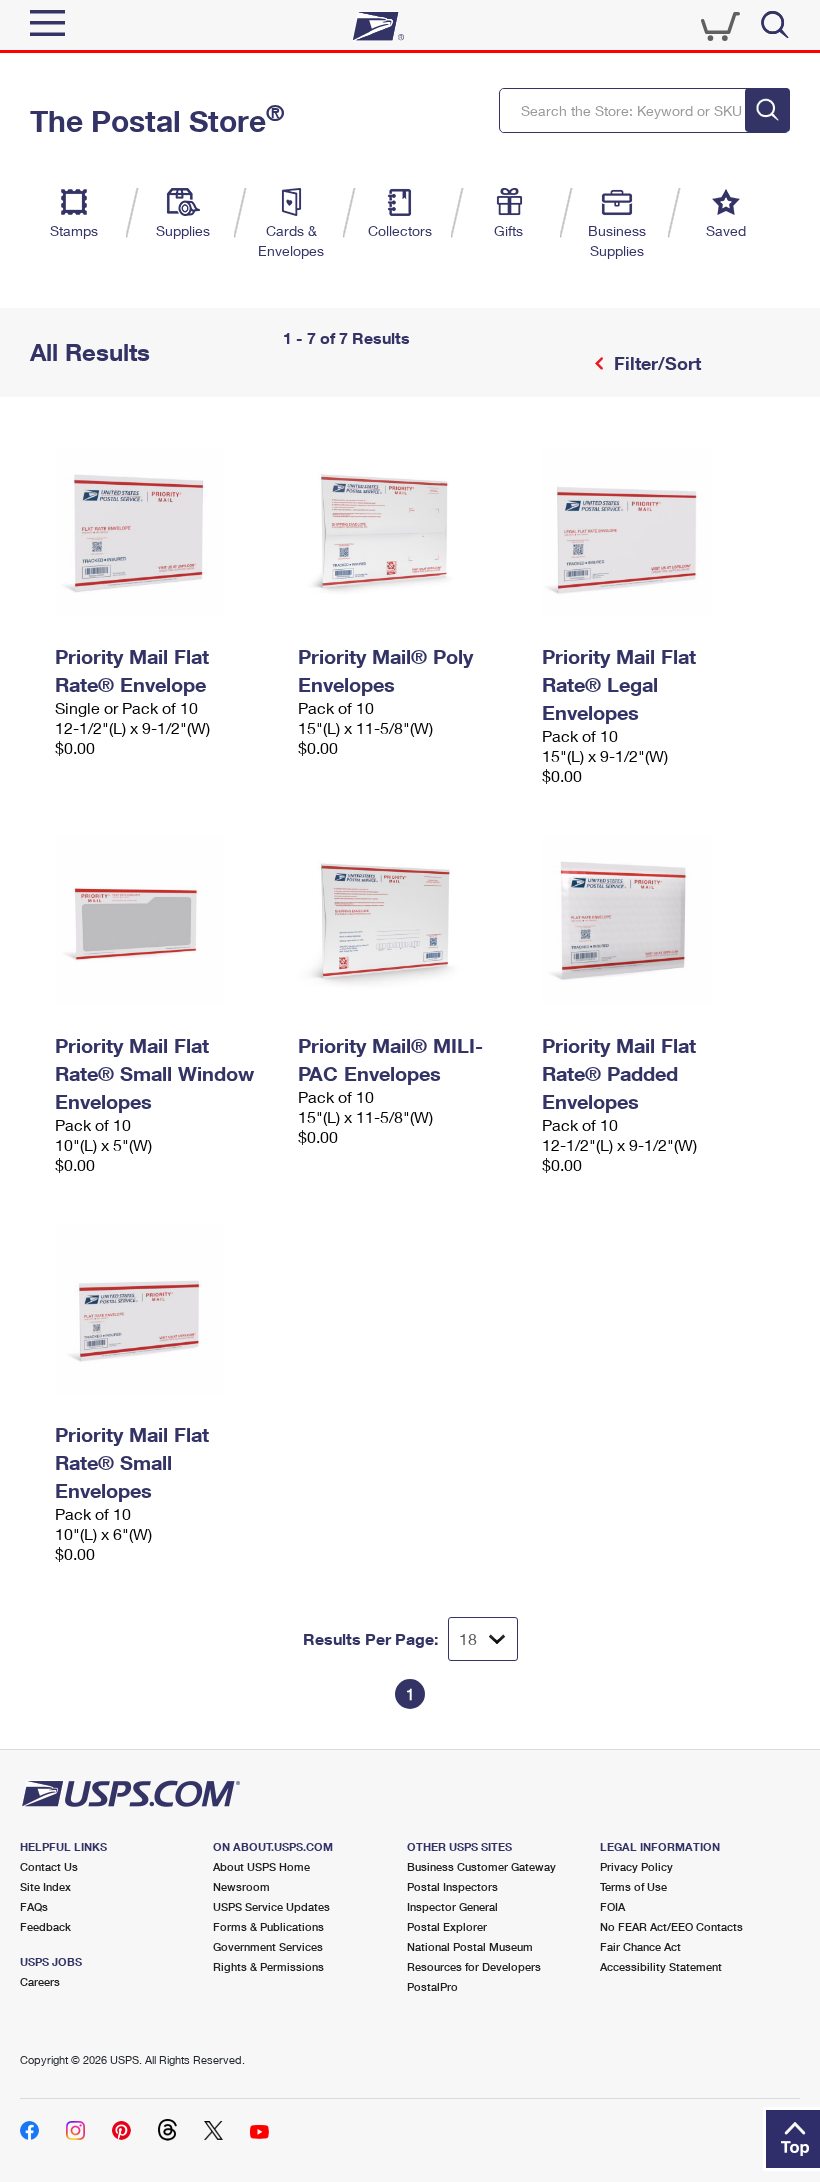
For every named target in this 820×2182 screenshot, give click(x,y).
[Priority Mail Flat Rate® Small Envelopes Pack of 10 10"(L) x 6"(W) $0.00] (166, 1310)
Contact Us (49, 1866)
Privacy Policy (636, 1866)
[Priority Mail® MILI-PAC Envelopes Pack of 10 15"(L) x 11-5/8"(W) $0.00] (409, 921)
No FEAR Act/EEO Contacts (671, 1926)
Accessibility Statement (661, 1966)
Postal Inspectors (452, 1886)
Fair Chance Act (640, 1946)
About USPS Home (261, 1866)
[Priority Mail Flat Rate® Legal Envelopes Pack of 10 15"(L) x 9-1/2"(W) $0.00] (653, 532)
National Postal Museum (470, 1946)
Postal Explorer (447, 1926)
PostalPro (432, 1986)
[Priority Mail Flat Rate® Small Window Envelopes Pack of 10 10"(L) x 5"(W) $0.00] (166, 921)
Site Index (45, 1886)
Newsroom (241, 1886)
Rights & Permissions (268, 1966)
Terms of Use (633, 1886)
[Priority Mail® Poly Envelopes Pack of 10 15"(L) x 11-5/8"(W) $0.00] (409, 532)
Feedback (45, 1926)
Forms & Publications (268, 1926)
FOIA (612, 1906)
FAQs (34, 1906)
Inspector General (452, 1906)
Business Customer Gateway (481, 1866)
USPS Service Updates (271, 1906)
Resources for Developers (474, 1966)
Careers (40, 1981)
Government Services (268, 1946)
